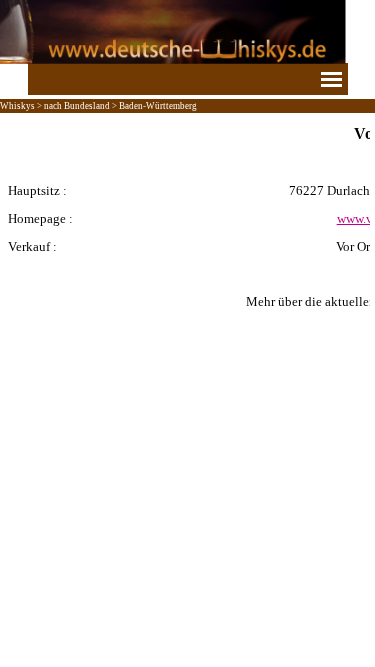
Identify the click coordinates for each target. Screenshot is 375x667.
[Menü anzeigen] (332, 79)
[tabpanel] (187, 231)
